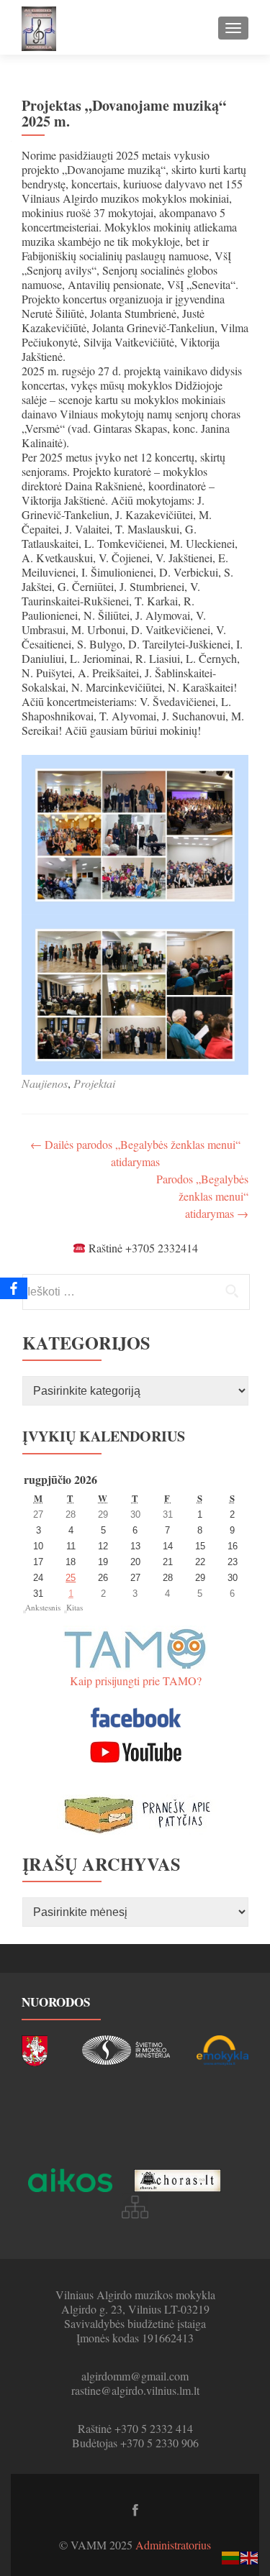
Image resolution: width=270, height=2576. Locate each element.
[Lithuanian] (231, 2556)
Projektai (94, 1083)
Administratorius (173, 2545)
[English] (250, 2556)
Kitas (75, 1607)
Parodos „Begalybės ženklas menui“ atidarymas (202, 1196)
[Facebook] (14, 1288)
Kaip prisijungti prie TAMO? (136, 1681)
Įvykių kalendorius (104, 1436)
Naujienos (45, 1083)
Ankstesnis (43, 1607)
